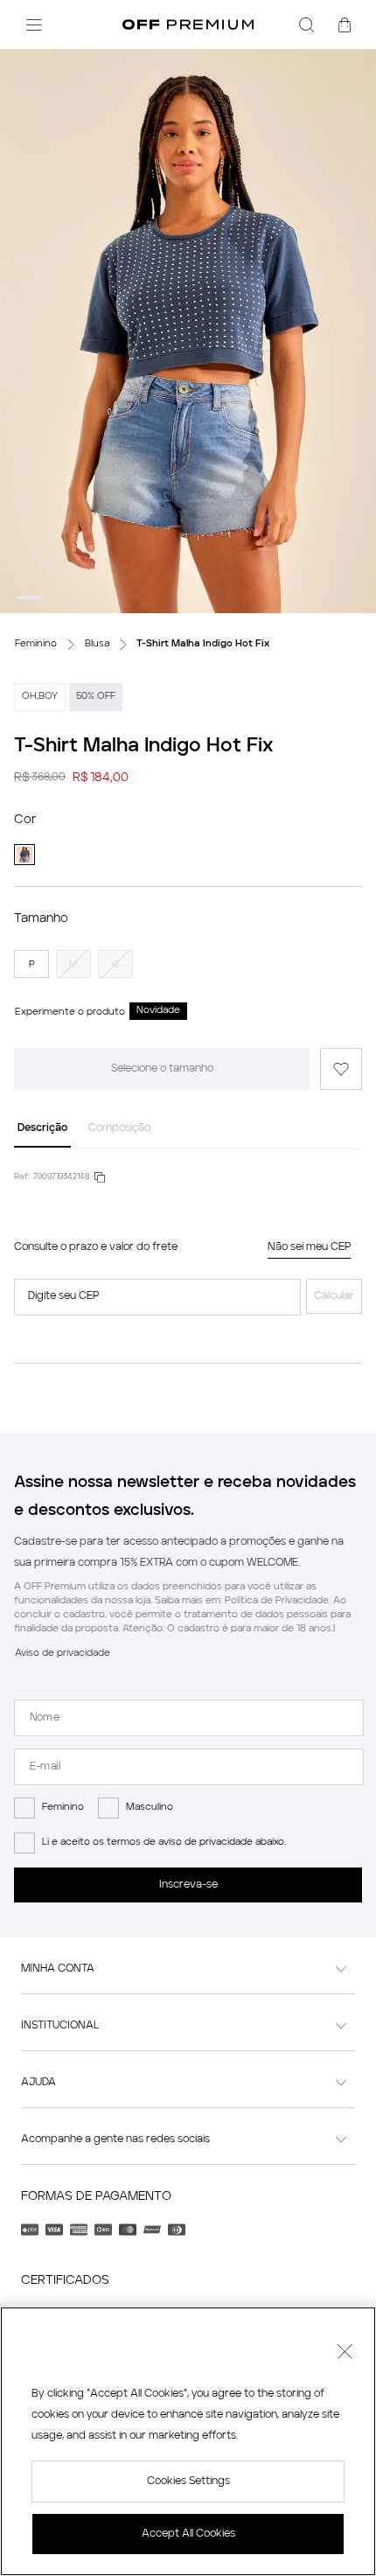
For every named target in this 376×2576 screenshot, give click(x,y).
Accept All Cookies (188, 2534)
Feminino (63, 1808)
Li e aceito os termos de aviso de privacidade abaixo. (164, 1843)
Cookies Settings (188, 2482)
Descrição (42, 1128)
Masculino (150, 1808)
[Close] (345, 2354)
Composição (119, 1128)
